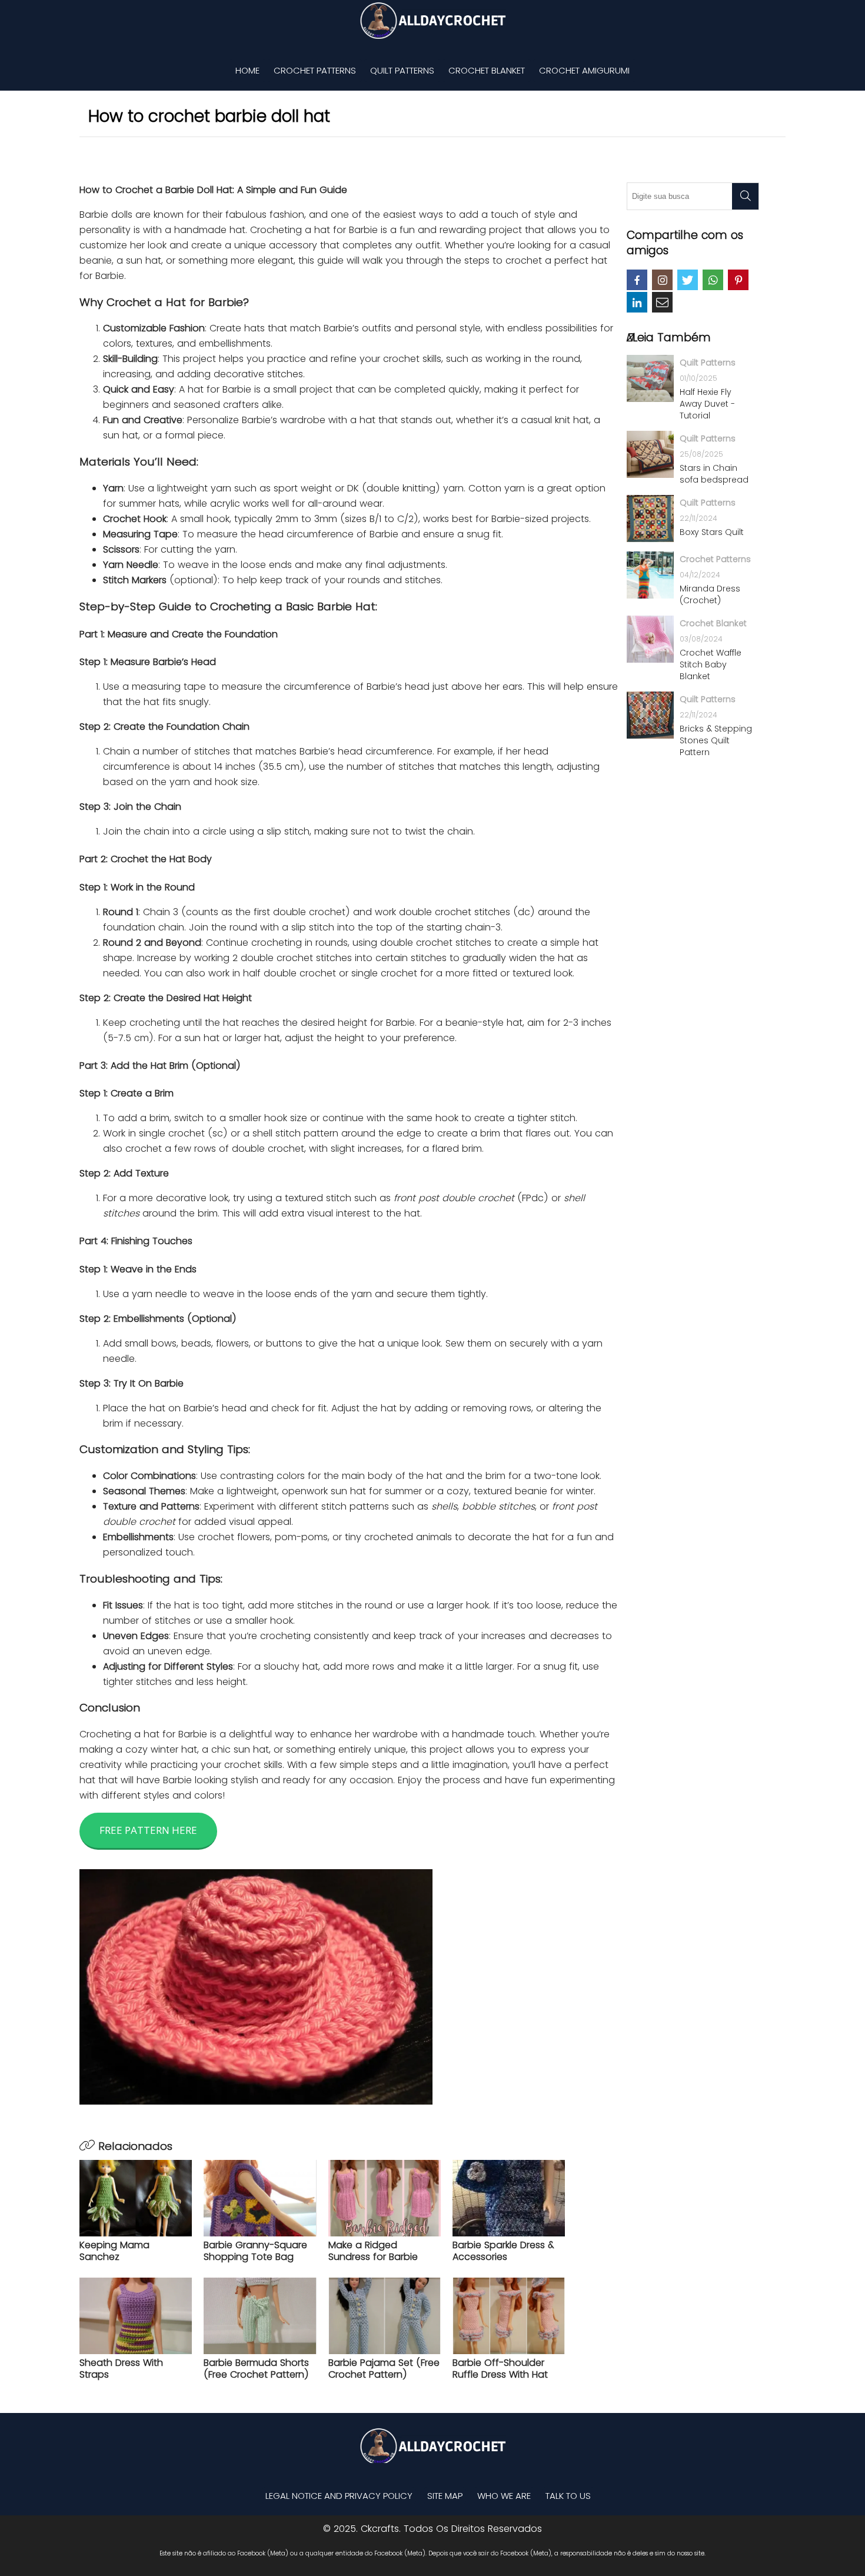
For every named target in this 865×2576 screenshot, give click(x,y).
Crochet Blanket (487, 70)
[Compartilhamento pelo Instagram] (662, 280)
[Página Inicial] (432, 21)
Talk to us (568, 2496)
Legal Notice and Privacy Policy (339, 2496)
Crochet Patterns (315, 70)
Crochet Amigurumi (584, 70)
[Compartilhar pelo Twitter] (688, 280)
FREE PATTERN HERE (148, 1830)
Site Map (445, 2496)
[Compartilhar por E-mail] (662, 302)
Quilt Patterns (402, 70)
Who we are (504, 2496)
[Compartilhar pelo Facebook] (637, 280)
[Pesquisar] (745, 196)
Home (247, 70)
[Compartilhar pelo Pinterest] (738, 280)
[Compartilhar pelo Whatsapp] (713, 280)
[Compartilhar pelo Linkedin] (637, 302)
